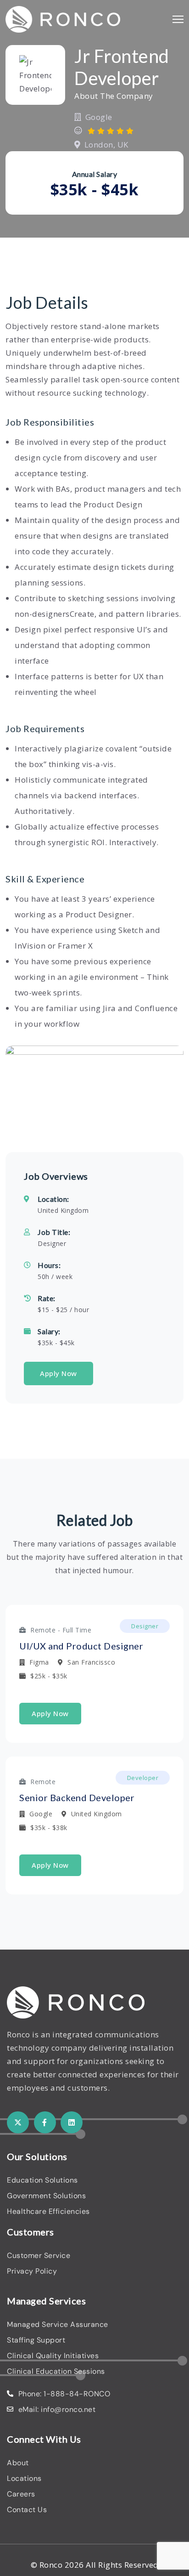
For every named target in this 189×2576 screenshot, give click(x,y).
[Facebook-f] (45, 2122)
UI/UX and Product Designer (81, 1646)
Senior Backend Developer (77, 1797)
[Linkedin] (72, 2122)
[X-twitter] (18, 2122)
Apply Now (58, 1373)
